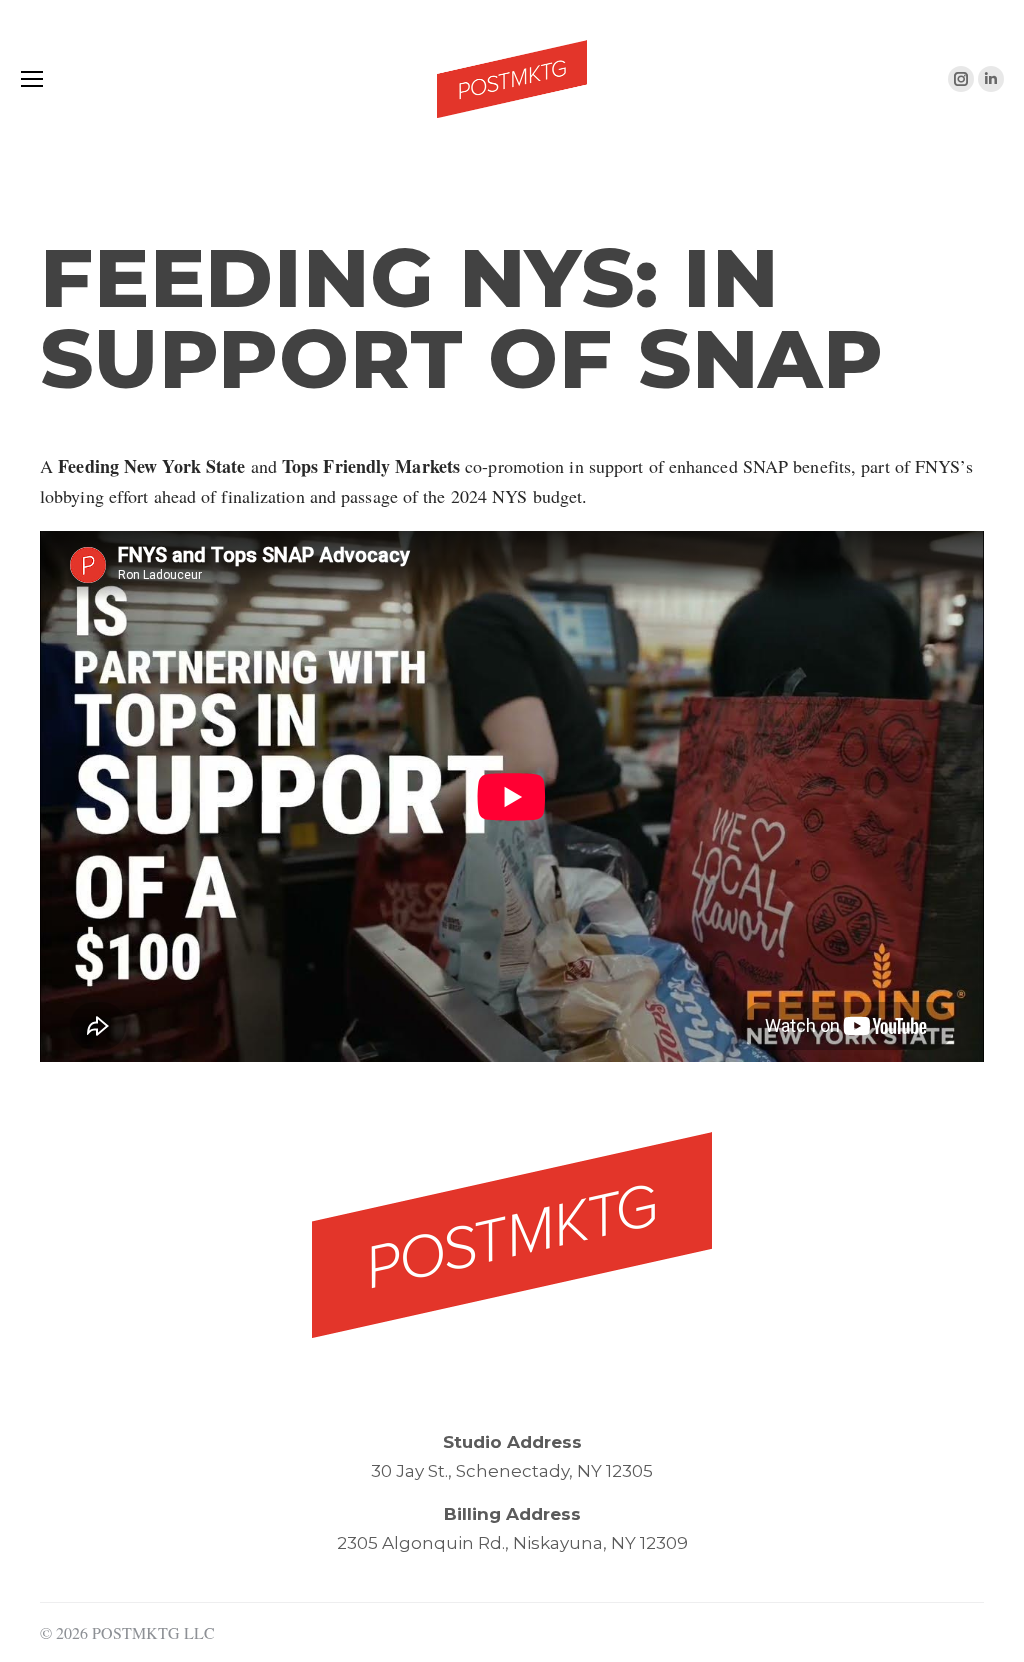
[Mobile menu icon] (32, 79)
